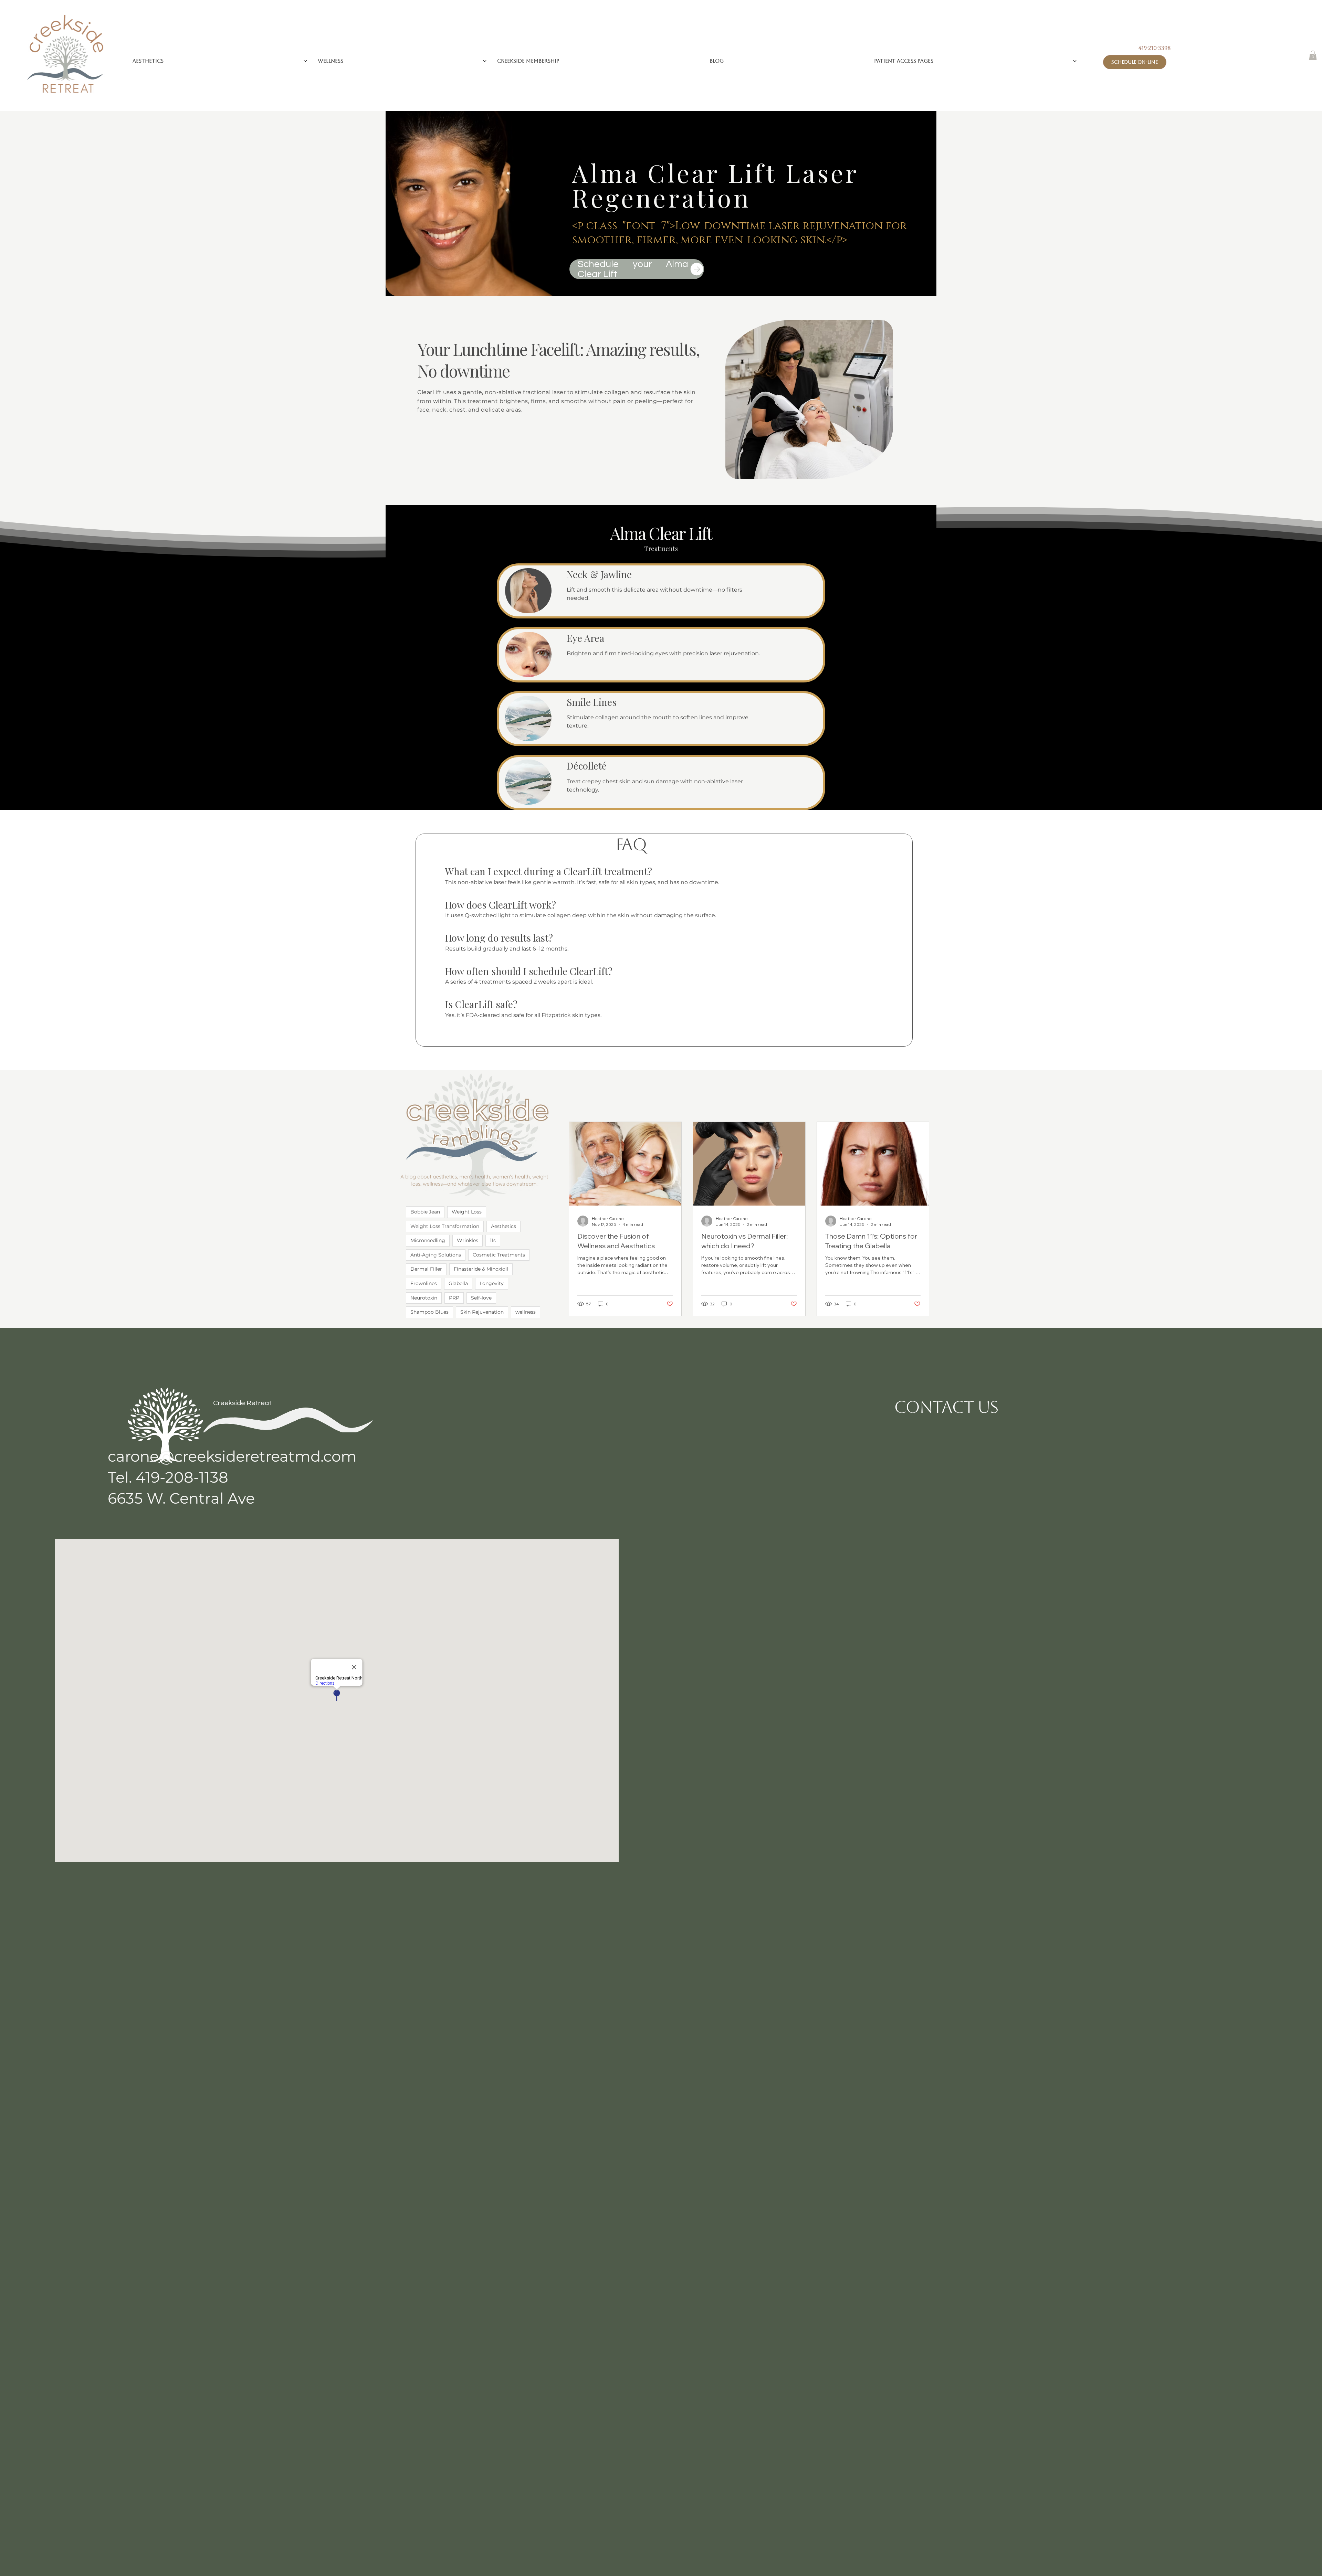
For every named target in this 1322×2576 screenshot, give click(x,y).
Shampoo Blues (429, 1312)
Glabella (458, 1283)
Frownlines (424, 1283)
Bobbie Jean (425, 1212)
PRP (454, 1298)
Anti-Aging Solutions (436, 1255)
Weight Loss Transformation (445, 1226)
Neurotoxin (424, 1298)
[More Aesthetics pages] (305, 61)
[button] (1313, 55)
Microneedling (428, 1240)
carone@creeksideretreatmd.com (232, 1456)
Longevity (492, 1283)
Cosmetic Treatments (499, 1255)
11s (493, 1240)
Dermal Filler (426, 1269)
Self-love (481, 1298)
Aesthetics (503, 1226)
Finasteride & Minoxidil (481, 1269)
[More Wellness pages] (485, 61)
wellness (526, 1312)
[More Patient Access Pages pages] (1075, 61)
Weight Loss (467, 1212)
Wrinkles (468, 1240)
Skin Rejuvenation (482, 1312)
